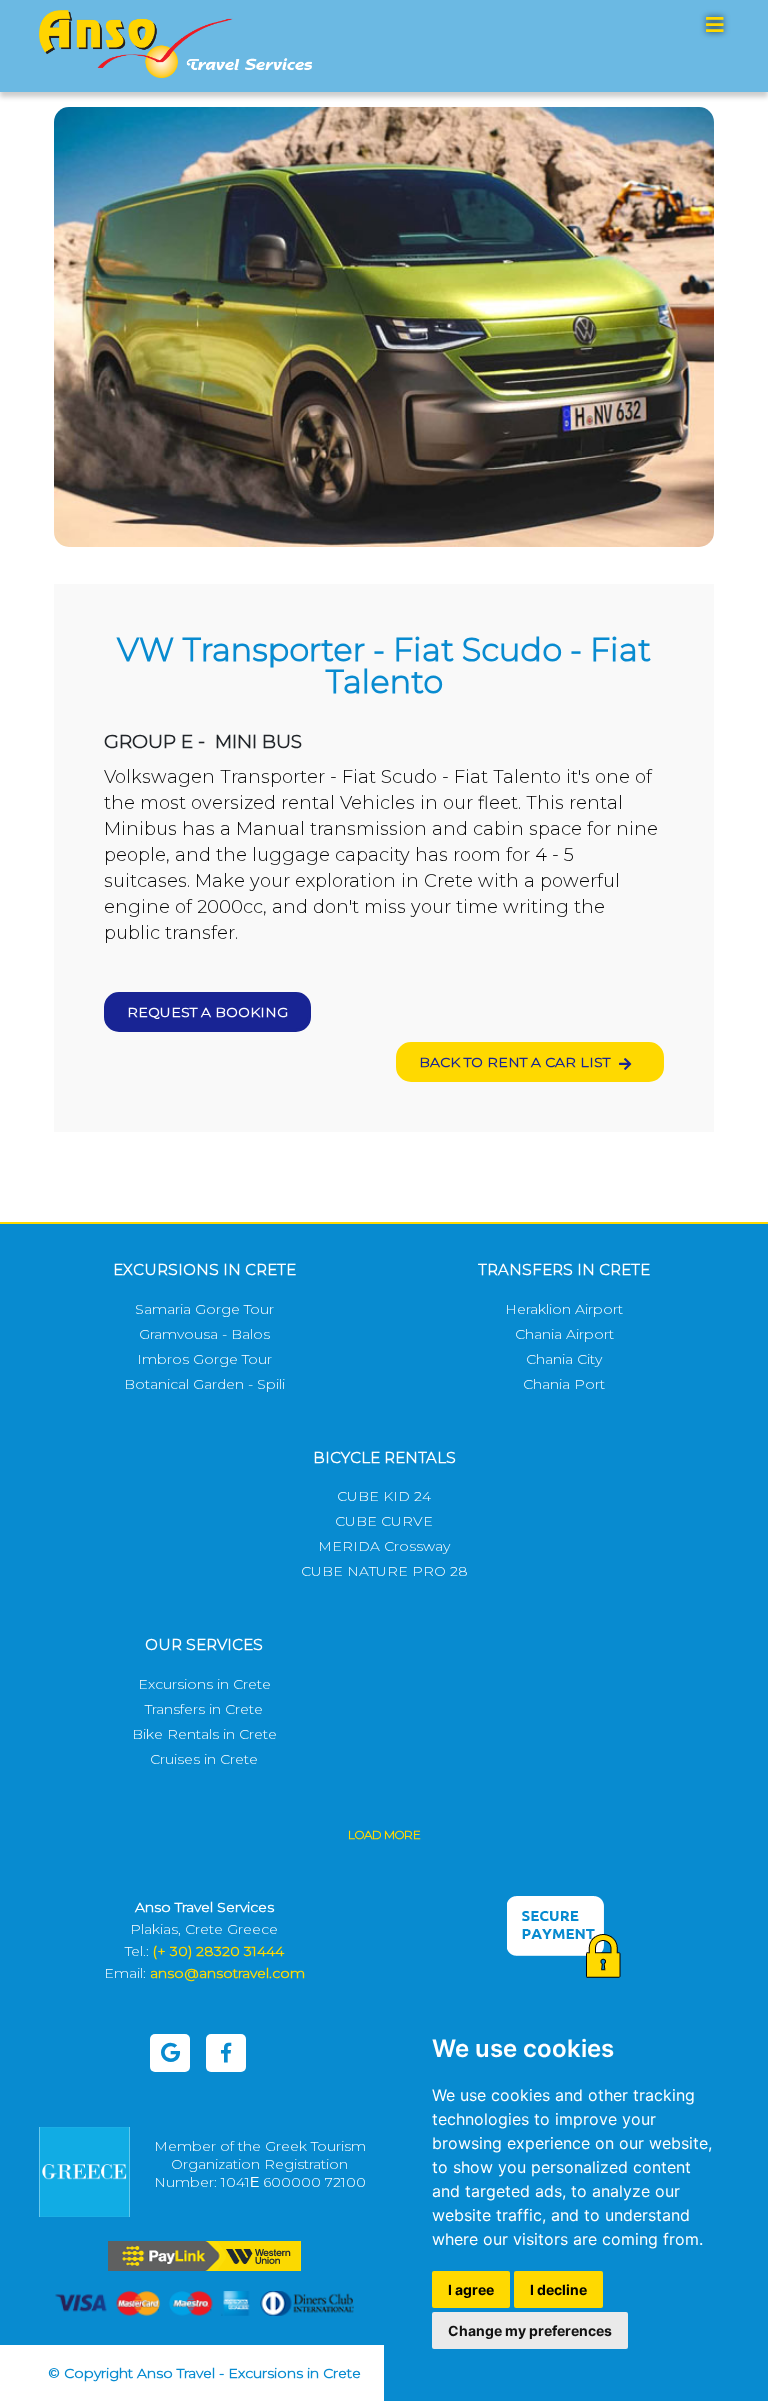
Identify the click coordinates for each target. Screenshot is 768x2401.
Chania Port (564, 1384)
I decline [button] (558, 2289)
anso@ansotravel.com (227, 1973)
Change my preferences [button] (530, 2330)
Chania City (564, 1359)
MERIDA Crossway (384, 1546)
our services (204, 1644)
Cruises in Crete (204, 1759)
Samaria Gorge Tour (204, 1309)
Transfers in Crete (204, 1709)
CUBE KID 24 (384, 1496)
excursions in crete (204, 1269)
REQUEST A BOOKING (207, 1012)
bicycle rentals (384, 1457)
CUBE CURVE (384, 1521)
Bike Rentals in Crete (204, 1734)
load (384, 1834)
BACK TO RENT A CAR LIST (516, 1062)
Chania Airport (564, 1334)
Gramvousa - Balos (204, 1334)
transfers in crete (564, 1269)
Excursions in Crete (204, 1684)
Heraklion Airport (564, 1309)
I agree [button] (471, 2289)
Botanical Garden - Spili (204, 1384)
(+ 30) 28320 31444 (218, 1951)
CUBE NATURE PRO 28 (384, 1571)
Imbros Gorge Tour (204, 1359)
